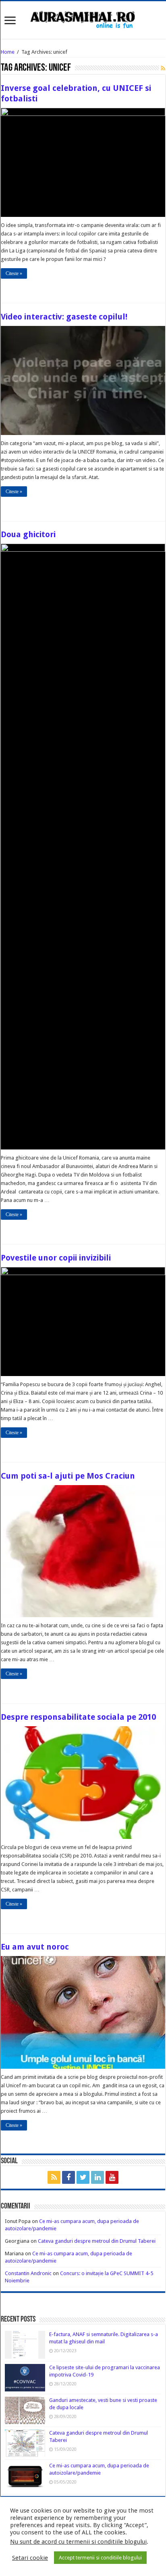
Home (8, 52)
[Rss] (54, 2177)
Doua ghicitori (28, 534)
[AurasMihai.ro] (83, 19)
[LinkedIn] (98, 2177)
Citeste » (14, 273)
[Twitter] (83, 2177)
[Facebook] (68, 2177)
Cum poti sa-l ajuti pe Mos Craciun (68, 1476)
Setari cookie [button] (30, 2558)
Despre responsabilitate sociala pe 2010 (78, 1717)
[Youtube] (112, 2177)
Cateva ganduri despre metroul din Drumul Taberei (97, 2241)
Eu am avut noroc (35, 1947)
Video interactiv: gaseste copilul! (64, 317)
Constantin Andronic (28, 2273)
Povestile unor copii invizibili (56, 1258)
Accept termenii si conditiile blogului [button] (100, 2558)
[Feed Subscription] (163, 68)
